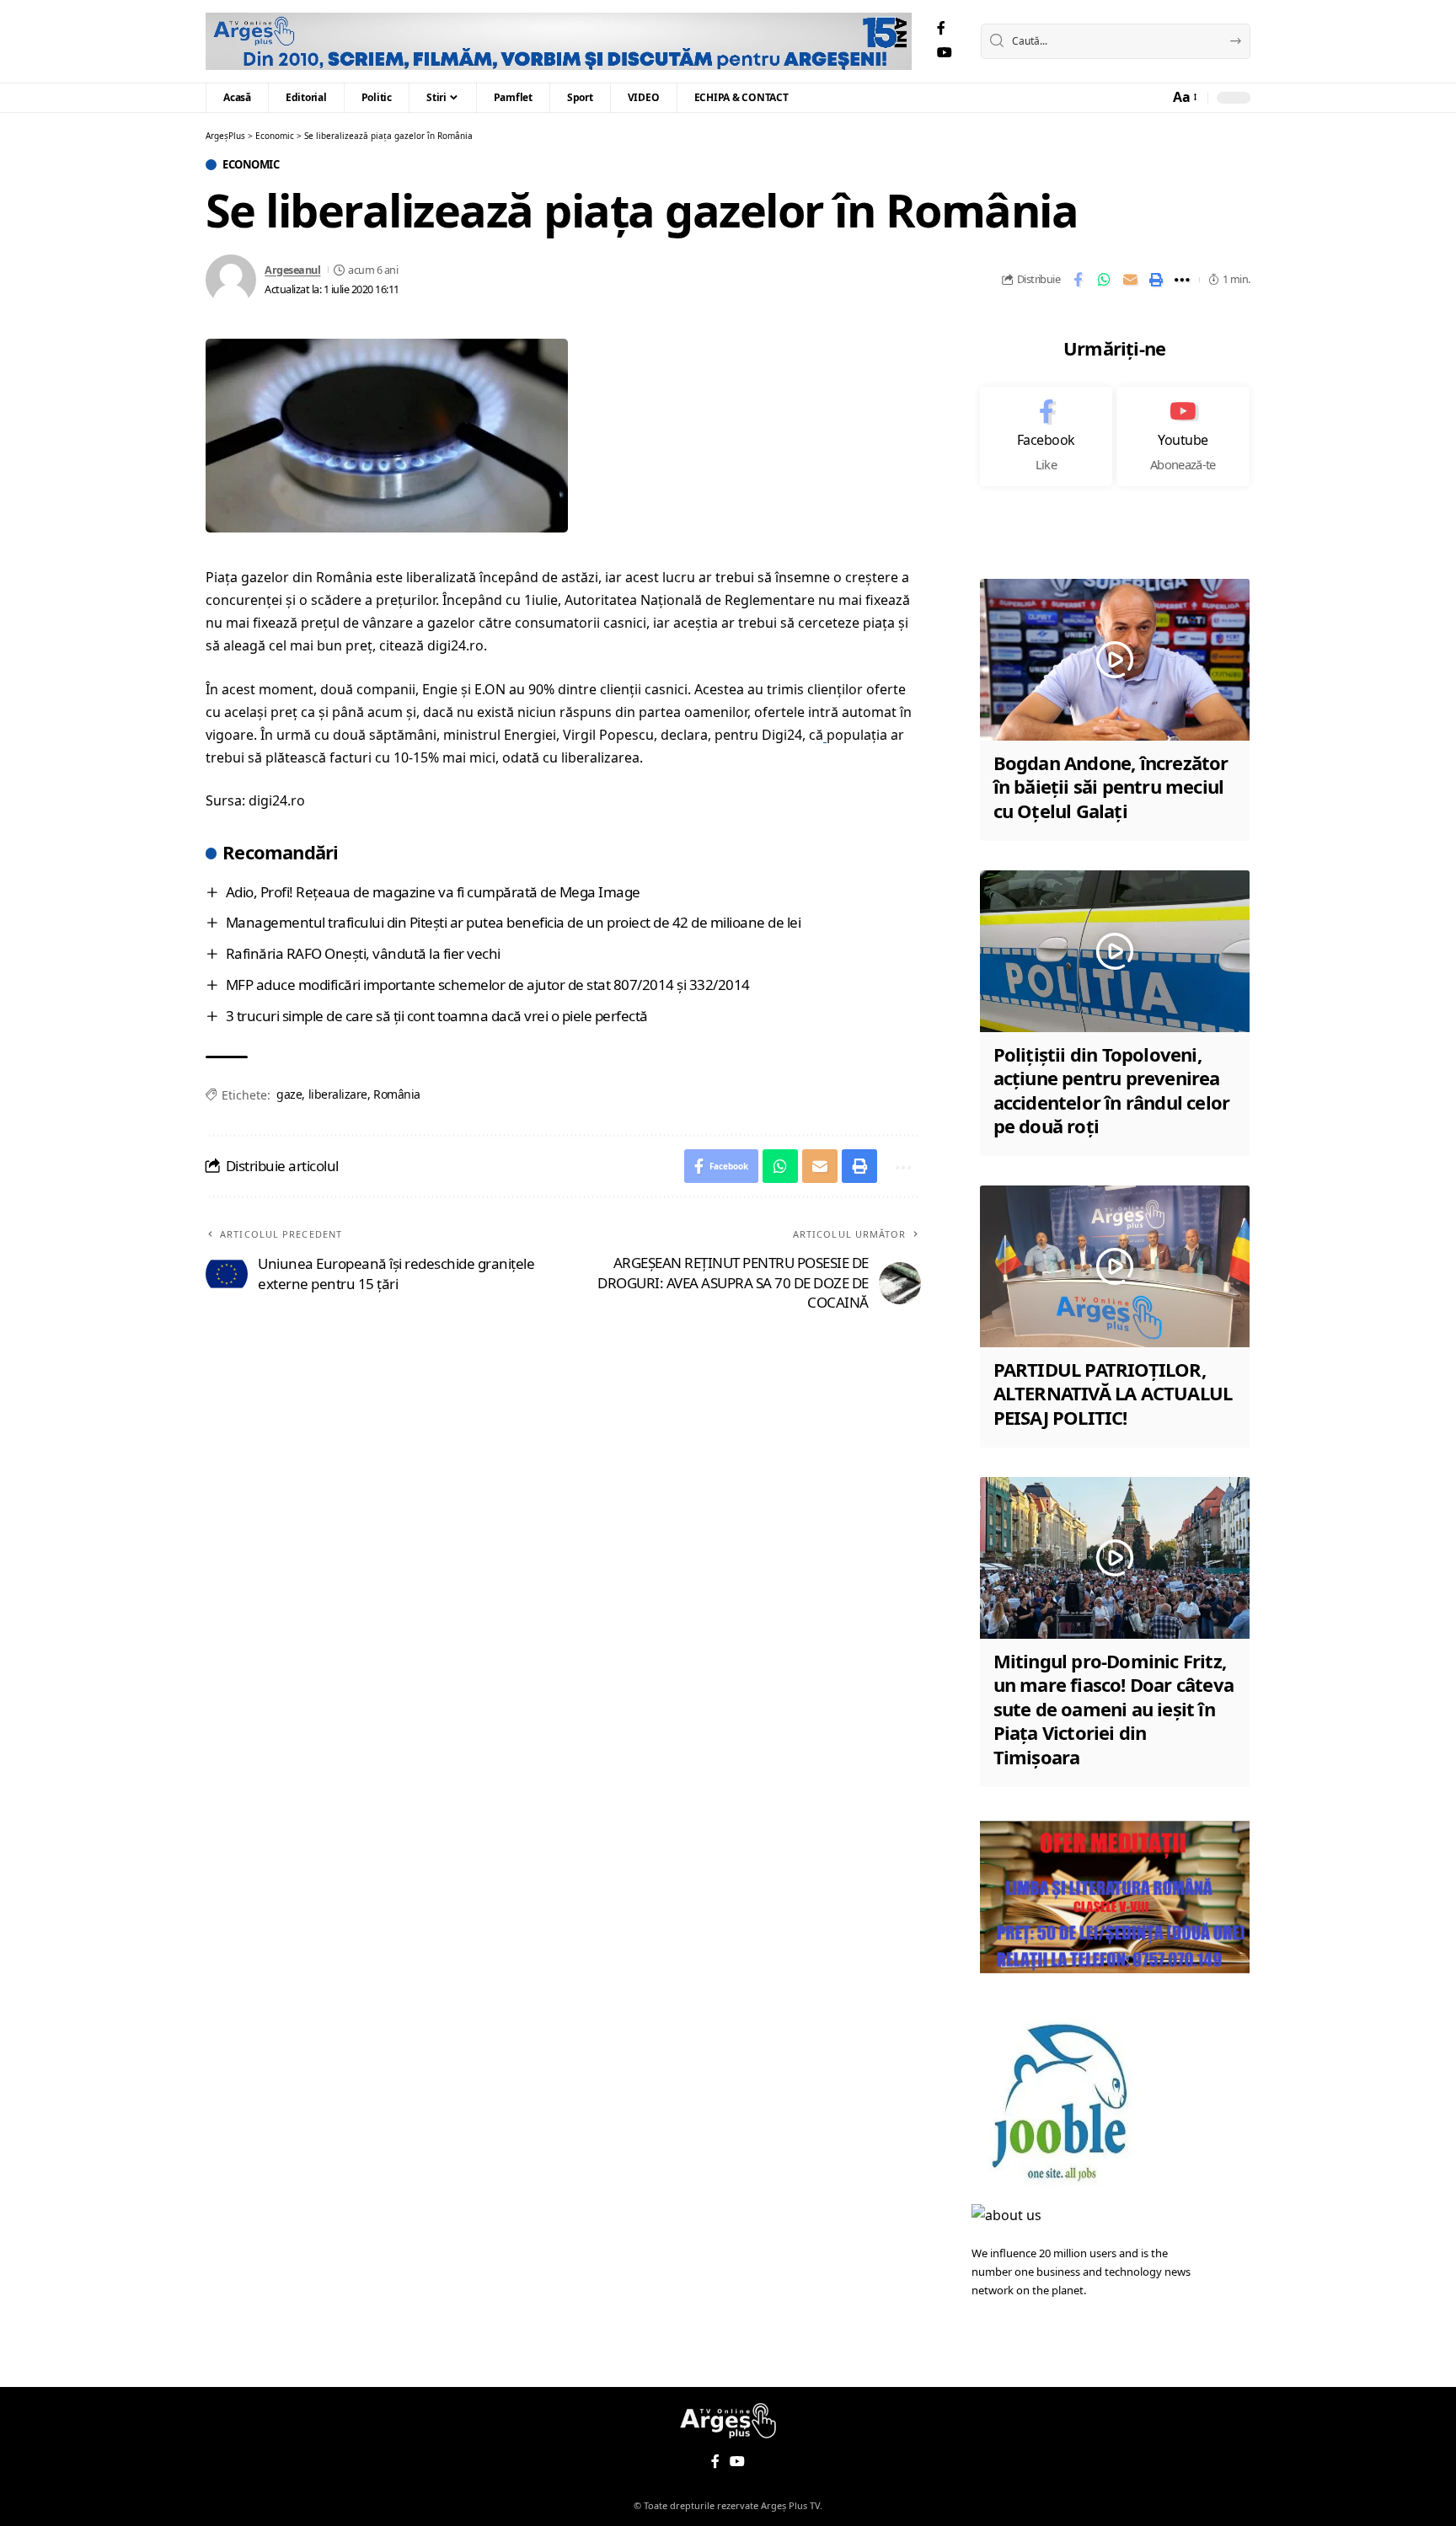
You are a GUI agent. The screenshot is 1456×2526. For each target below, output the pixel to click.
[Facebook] (941, 28)
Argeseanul (292, 270)
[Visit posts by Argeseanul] (231, 280)
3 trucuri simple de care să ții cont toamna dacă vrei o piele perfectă (437, 1016)
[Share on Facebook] (1078, 280)
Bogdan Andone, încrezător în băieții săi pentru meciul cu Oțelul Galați (1111, 787)
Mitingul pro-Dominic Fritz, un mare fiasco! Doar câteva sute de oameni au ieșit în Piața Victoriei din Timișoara (1113, 1709)
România (397, 1094)
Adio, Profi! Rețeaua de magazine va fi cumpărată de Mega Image (433, 892)
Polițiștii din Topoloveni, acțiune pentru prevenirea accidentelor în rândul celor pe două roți (1112, 1090)
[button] (1184, 97)
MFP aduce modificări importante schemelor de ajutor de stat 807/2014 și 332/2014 (488, 985)
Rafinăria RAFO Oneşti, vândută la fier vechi (363, 953)
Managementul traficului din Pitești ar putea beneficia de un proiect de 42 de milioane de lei (514, 922)
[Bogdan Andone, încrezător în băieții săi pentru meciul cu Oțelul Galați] (1115, 660)
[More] (1182, 280)
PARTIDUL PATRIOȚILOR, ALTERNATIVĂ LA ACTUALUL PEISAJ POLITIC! (1113, 1393)
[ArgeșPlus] (559, 41)
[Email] (1130, 280)
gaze (289, 1094)
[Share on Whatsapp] (1104, 280)
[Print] (1156, 280)
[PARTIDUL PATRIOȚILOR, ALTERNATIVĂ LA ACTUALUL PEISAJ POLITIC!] (1115, 1266)
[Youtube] (1183, 436)
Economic (251, 165)
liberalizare (338, 1094)
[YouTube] (945, 53)
